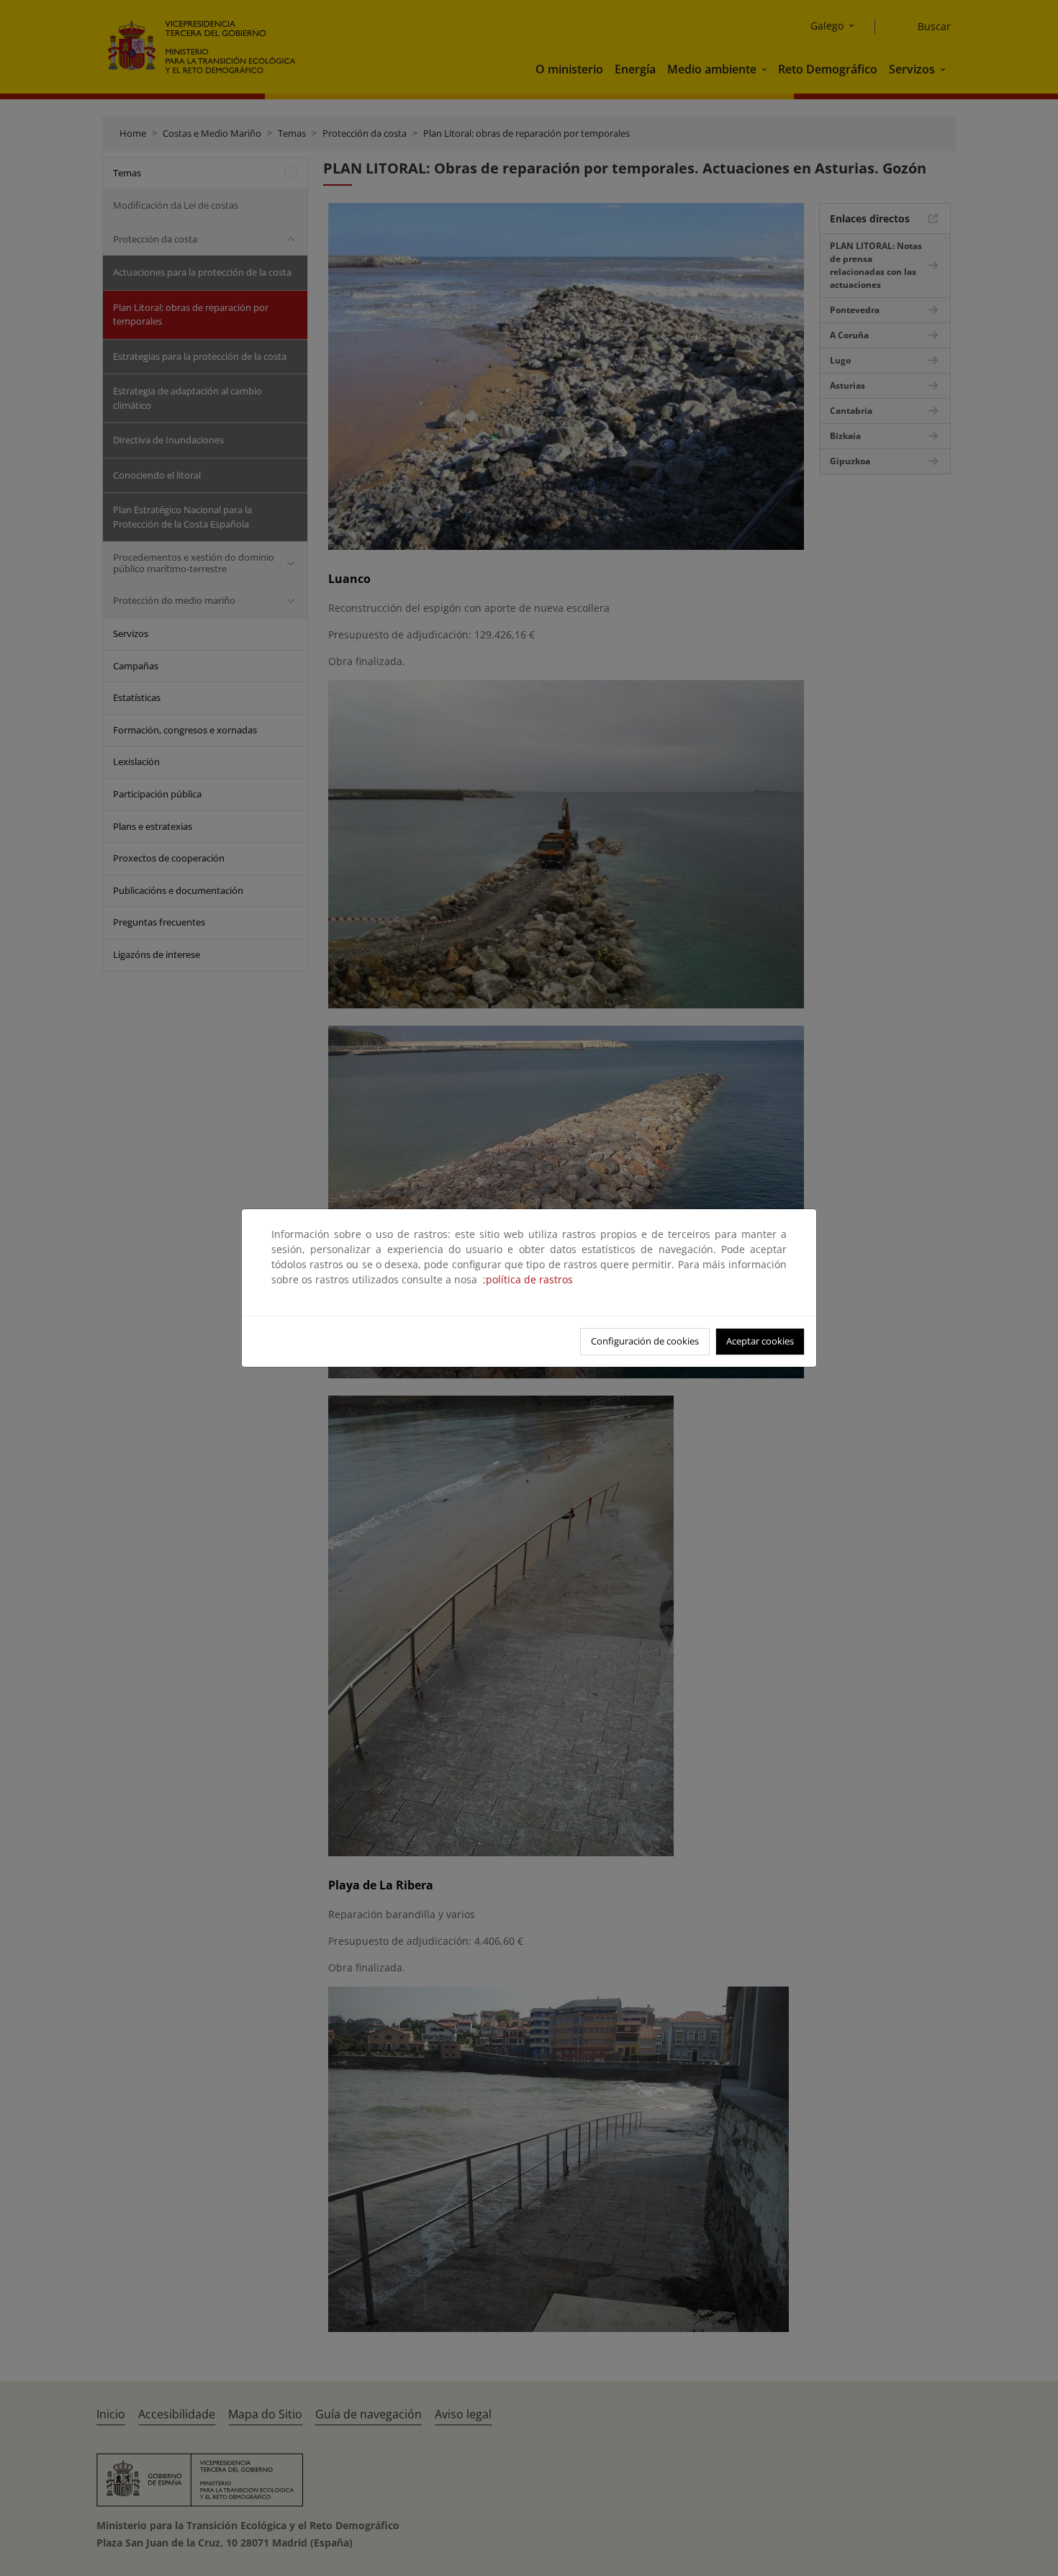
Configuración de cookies (645, 1341)
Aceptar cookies (760, 1341)
